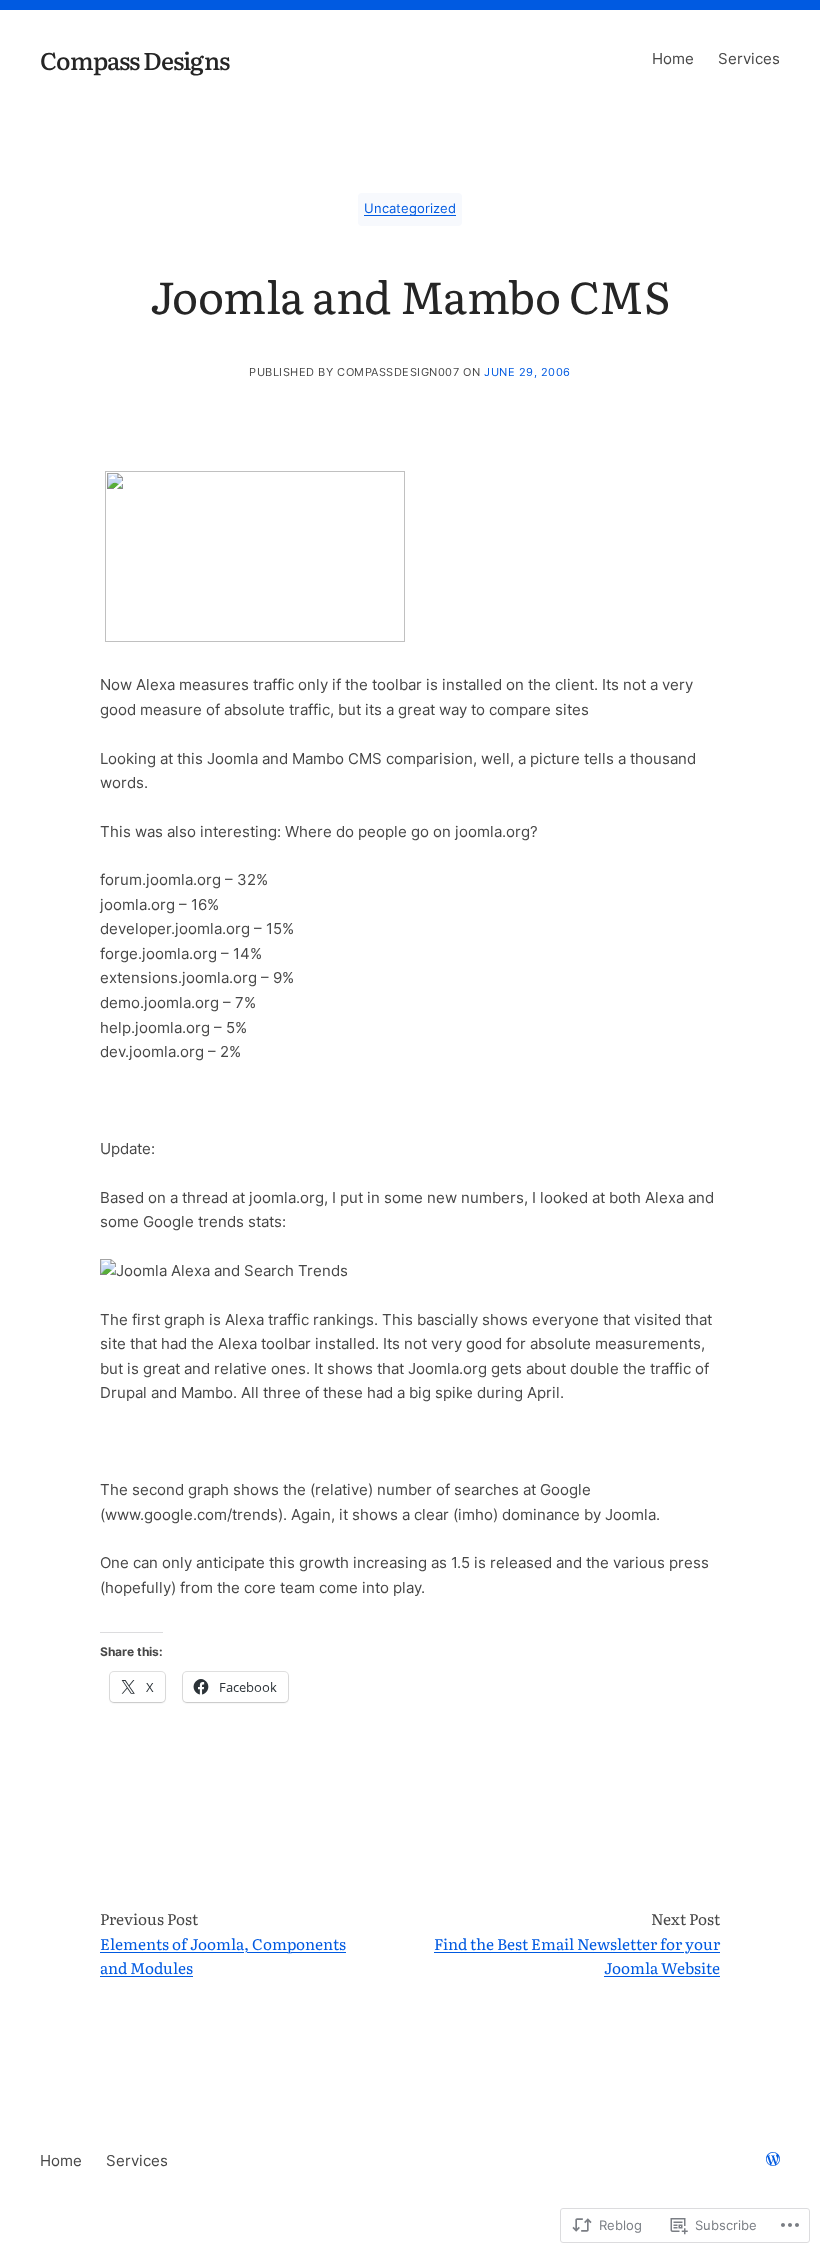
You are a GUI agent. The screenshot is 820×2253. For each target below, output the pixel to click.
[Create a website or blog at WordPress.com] (773, 2160)
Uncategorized (410, 208)
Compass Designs (134, 59)
